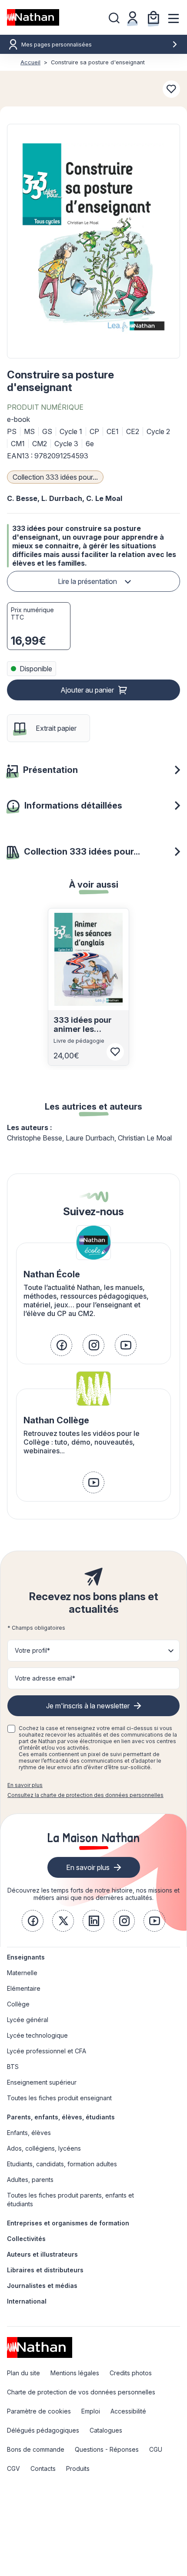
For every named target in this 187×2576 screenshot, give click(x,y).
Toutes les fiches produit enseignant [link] (59, 2098)
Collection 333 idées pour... (55, 477)
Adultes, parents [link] (30, 2180)
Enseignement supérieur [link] (42, 2082)
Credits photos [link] (131, 2373)
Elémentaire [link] (24, 1988)
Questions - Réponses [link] (107, 2449)
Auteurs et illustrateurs (42, 2254)
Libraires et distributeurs (45, 2270)
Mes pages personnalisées (57, 45)
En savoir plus (25, 1785)
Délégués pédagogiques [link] (43, 2430)
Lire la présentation (87, 581)
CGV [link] (13, 2468)
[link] (61, 1345)
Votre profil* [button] (32, 1650)
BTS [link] (13, 2067)
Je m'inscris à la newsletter (88, 1706)
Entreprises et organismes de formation (68, 2223)
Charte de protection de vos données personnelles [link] (81, 2392)
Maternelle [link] (22, 1973)
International (27, 2301)
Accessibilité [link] (128, 2411)
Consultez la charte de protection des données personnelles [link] (85, 1795)
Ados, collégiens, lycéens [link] (44, 2148)
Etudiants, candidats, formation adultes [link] (62, 2164)
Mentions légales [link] (75, 2373)
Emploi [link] (91, 2411)
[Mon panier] (154, 17)
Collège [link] (18, 2004)
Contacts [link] (43, 2468)
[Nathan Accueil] (33, 17)
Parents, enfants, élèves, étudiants (61, 2117)
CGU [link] (156, 2449)
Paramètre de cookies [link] (39, 2411)
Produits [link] (78, 2468)
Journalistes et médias (42, 2286)
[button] (93, 241)
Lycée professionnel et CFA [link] (47, 2051)
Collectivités (26, 2239)
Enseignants (26, 1957)
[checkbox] (11, 1729)
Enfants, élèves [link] (29, 2133)
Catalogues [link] (106, 2430)
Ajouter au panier (87, 690)
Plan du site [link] (23, 2373)
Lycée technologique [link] (37, 2035)
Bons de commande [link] (36, 2449)
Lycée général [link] (28, 2020)
